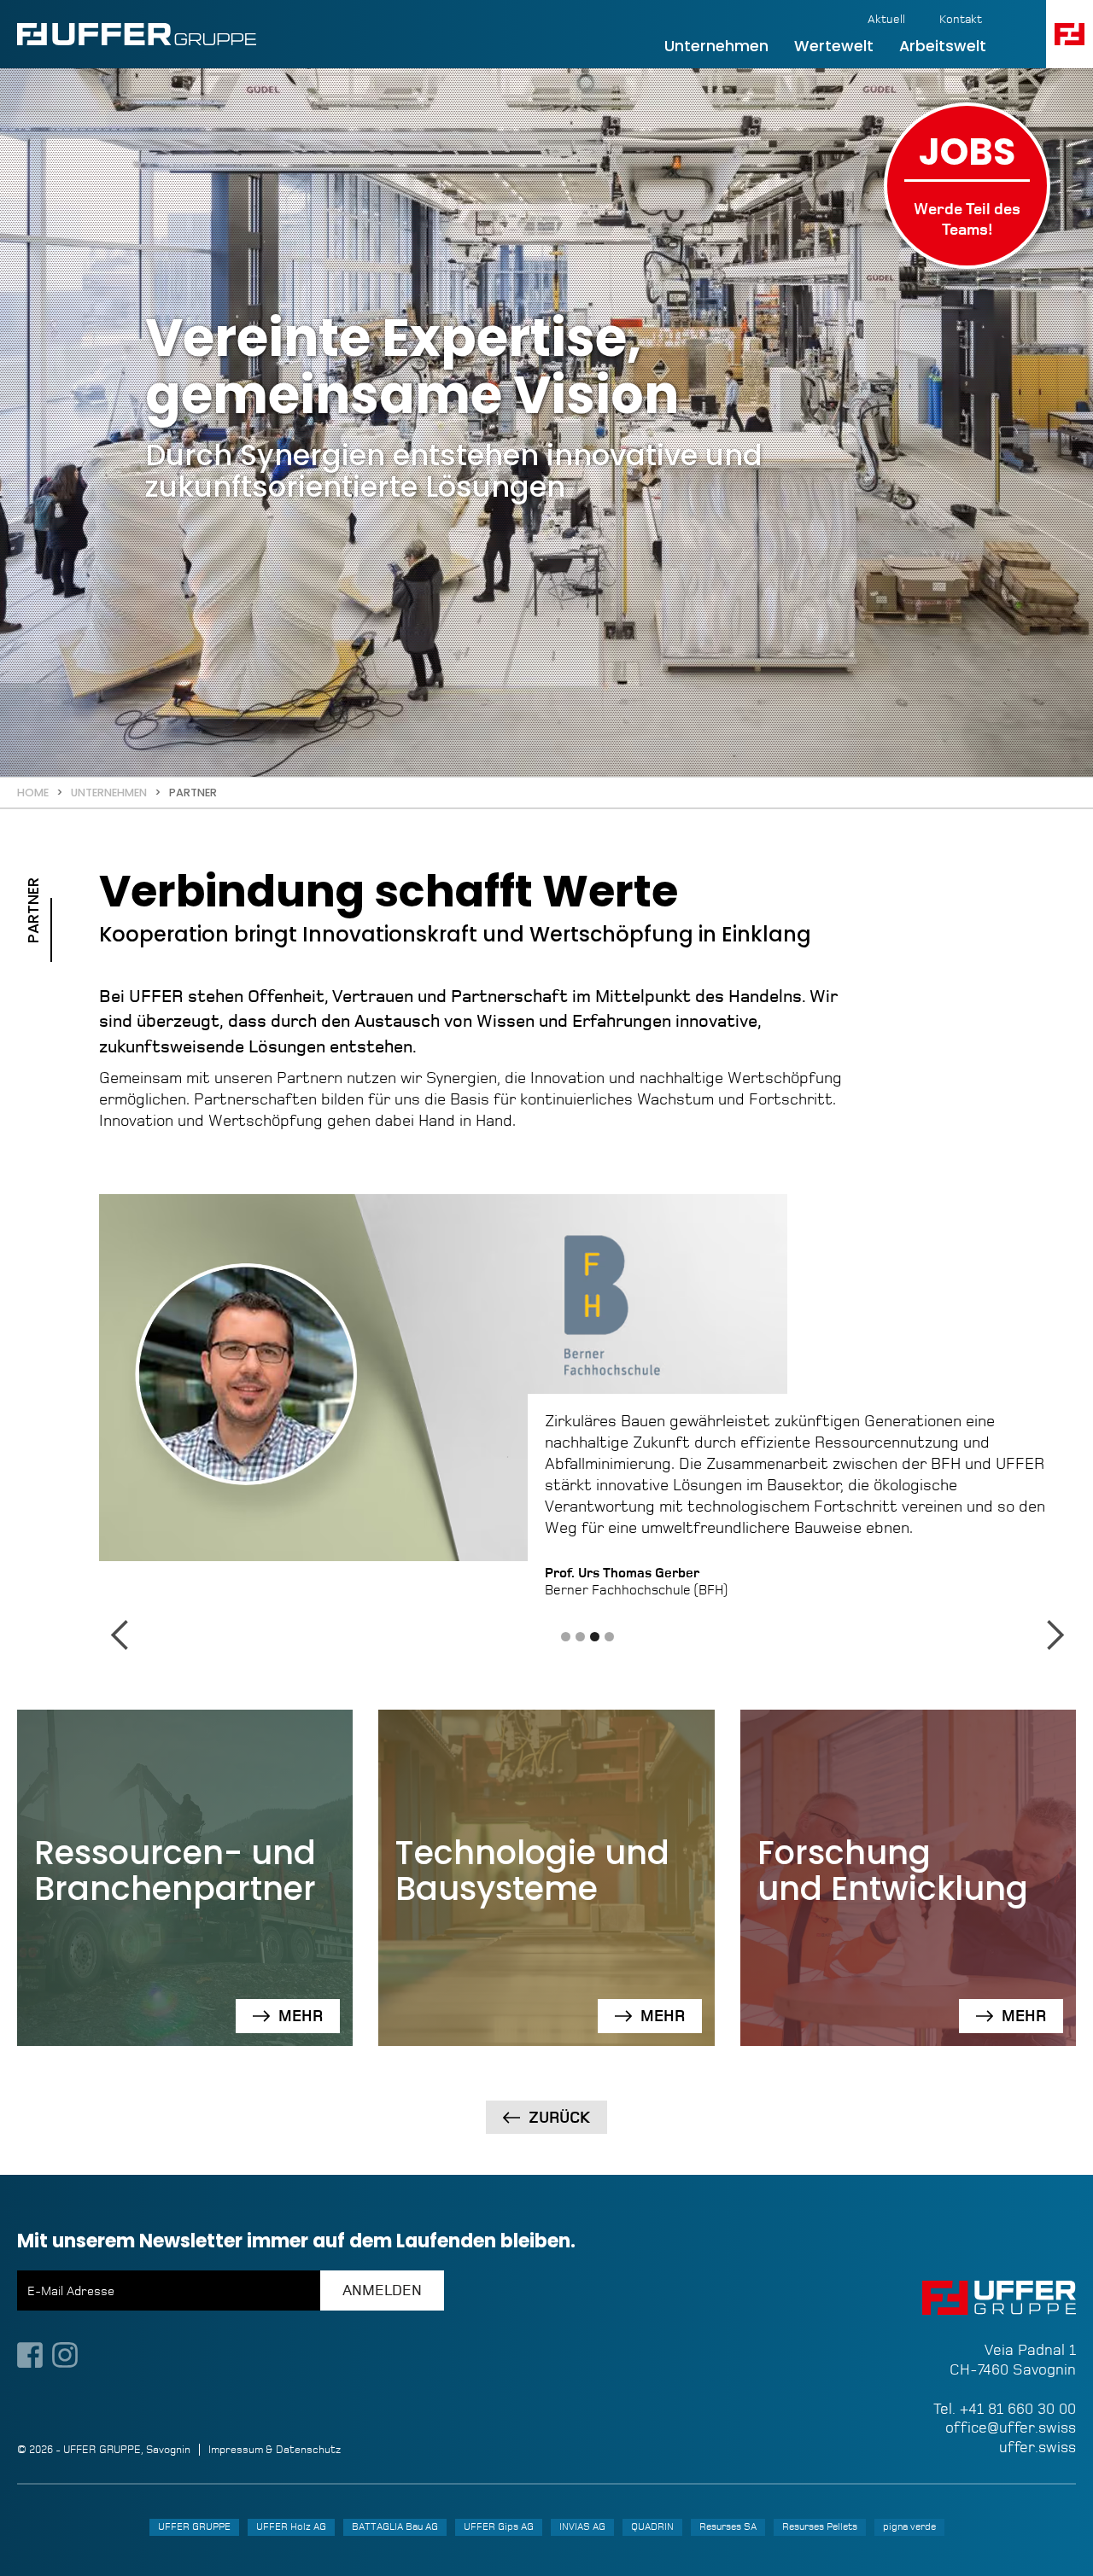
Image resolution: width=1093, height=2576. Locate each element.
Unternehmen (716, 46)
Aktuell (886, 19)
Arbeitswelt (943, 46)
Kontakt (961, 19)
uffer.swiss (1037, 2447)
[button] (1070, 34)
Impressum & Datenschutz (275, 2450)
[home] (137, 34)
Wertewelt (834, 46)
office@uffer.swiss (1011, 2427)
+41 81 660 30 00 (1018, 2409)
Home (33, 793)
